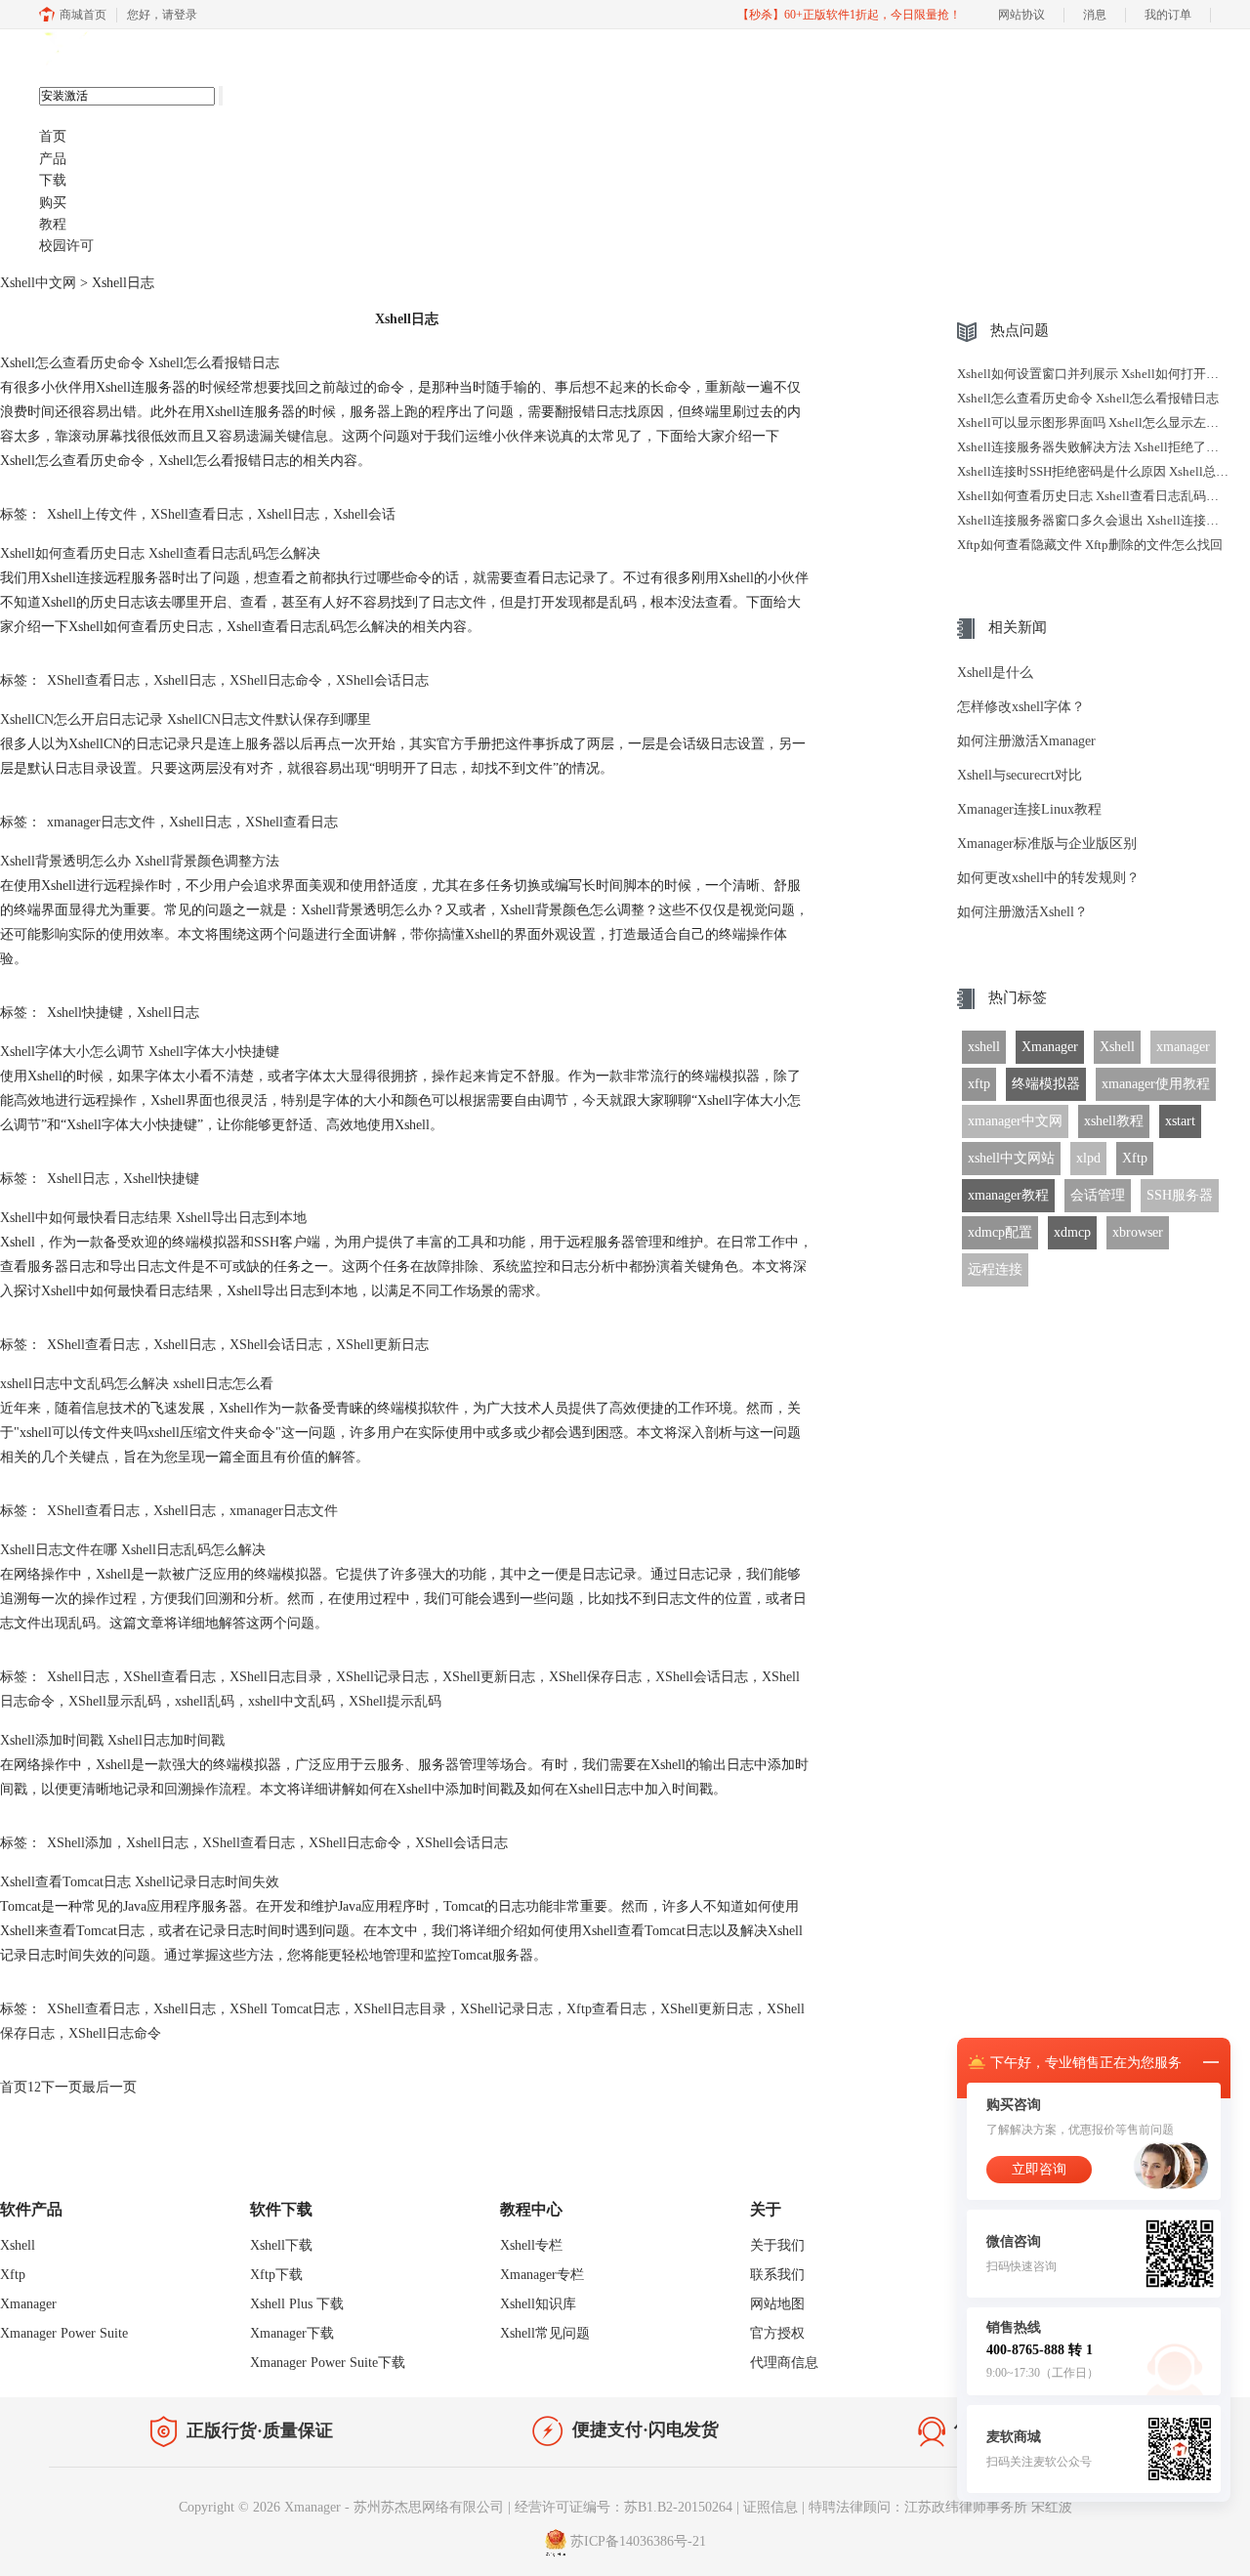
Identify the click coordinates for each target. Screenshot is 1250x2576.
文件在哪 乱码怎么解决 (133, 1550)
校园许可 (66, 246)
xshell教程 (1114, 1121)
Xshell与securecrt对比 (1020, 775)
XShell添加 (80, 1843)
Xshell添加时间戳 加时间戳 (112, 1740)
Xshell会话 (364, 514)
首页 (53, 136)
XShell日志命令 (276, 680)
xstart (1180, 1121)
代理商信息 (784, 2363)
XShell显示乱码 (115, 1701)
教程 (53, 224)
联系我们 (777, 2275)
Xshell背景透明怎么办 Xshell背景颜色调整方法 (140, 861)
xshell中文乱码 (292, 1701)
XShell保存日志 (595, 1677)
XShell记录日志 (382, 1677)
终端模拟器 (1046, 1084)
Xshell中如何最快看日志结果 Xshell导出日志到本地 (153, 1218)
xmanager (1183, 1047)
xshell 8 (134, 50)
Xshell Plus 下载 (297, 2304)
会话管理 (1098, 1195)
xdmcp (1072, 1232)
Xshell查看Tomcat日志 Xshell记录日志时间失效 (140, 1882)
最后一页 (109, 2087)
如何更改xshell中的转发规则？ (1048, 878)
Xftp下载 (276, 2275)
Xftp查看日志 (606, 2009)
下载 (53, 180)
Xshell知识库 (538, 2304)
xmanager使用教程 (1156, 1084)
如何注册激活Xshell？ (1022, 912)
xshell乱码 (205, 1701)
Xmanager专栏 (542, 2275)
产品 (53, 159)
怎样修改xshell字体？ (1021, 707)
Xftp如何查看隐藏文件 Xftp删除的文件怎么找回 (1090, 545)
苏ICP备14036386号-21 (638, 2541)
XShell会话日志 (382, 680)
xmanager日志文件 (101, 822)
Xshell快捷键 (85, 1013)
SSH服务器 (1180, 1195)
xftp (979, 1084)
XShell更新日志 (382, 1345)
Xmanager (1050, 1047)
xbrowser (1138, 1232)
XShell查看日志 (197, 514)
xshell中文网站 (1011, 1158)
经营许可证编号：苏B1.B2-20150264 (624, 2507)
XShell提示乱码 (395, 1701)
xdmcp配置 (1000, 1232)
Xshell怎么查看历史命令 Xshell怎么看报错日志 (140, 363)
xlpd (1088, 1158)
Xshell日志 (288, 514)
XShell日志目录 (276, 1677)
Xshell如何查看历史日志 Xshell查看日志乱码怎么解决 (160, 553)
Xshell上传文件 (92, 514)
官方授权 (777, 2333)
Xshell (1117, 1047)
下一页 (62, 2087)
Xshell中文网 (38, 283)
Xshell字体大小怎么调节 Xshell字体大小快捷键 (140, 1052)
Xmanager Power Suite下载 (328, 2363)
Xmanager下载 (292, 2333)
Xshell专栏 (531, 2245)
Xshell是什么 (995, 673)
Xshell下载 (281, 2245)
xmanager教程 (1008, 1195)
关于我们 (777, 2245)
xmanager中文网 (1015, 1121)
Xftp (1135, 1158)
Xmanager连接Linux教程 (1029, 809)
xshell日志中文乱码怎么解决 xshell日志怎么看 (137, 1384)
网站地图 (777, 2304)
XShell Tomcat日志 (285, 2009)
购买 (53, 203)
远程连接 (995, 1269)
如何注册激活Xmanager (1026, 741)
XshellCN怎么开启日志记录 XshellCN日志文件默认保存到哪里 (186, 719)
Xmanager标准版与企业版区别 (1047, 844)
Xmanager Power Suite (64, 2333)
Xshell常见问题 (545, 2333)
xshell (984, 1047)
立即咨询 (1039, 2169)
